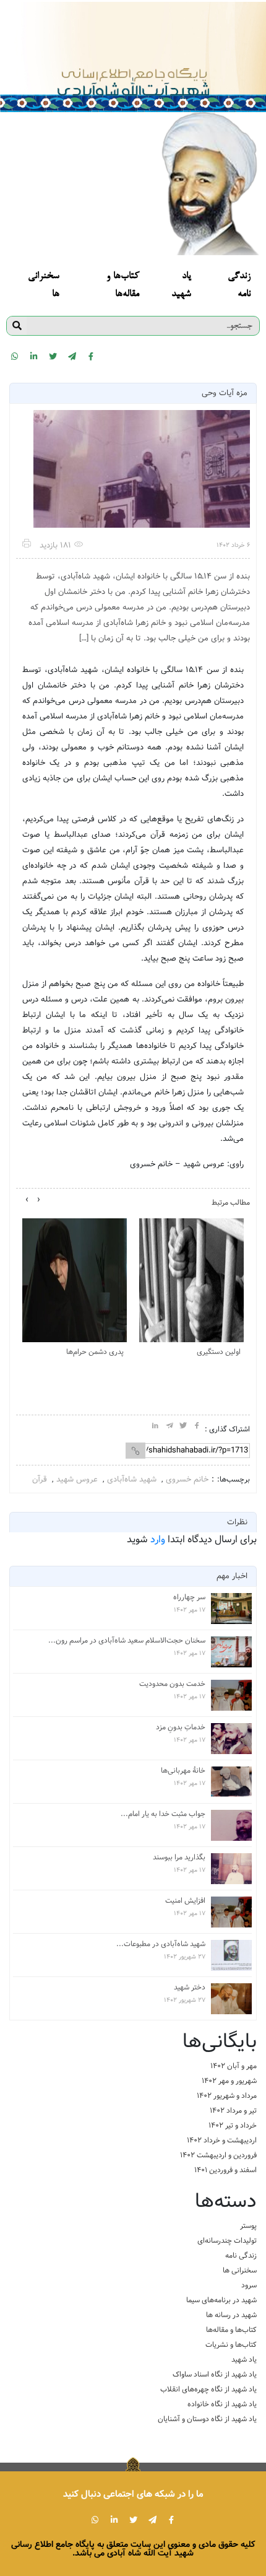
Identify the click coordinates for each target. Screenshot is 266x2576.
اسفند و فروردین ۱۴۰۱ (225, 2170)
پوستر (248, 2226)
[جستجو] (17, 326)
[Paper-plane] (72, 356)
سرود (249, 2285)
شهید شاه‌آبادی (132, 1479)
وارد (158, 1539)
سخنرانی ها (240, 2270)
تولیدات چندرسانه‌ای (227, 2241)
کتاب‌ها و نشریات (231, 2345)
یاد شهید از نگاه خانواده (222, 2404)
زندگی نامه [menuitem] (239, 286)
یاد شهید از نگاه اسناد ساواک (215, 2374)
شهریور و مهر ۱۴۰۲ (229, 2081)
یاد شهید (244, 2360)
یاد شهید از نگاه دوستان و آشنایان (207, 2419)
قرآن (40, 1479)
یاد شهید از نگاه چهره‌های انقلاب (208, 2389)
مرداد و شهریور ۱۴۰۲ (227, 2096)
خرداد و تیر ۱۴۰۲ (233, 2125)
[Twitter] (53, 356)
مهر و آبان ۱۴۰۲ (234, 2066)
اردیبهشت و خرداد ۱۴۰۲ (222, 2140)
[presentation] (39, 1200)
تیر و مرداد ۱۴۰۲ (233, 2111)
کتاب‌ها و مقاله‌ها (231, 2330)
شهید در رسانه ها (231, 2315)
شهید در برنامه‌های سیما (221, 2300)
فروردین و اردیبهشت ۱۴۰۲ (218, 2155)
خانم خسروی (187, 1479)
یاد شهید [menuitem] (181, 286)
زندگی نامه (241, 2255)
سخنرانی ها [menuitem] (44, 286)
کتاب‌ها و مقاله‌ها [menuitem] (123, 286)
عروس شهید (77, 1479)
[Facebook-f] (91, 356)
